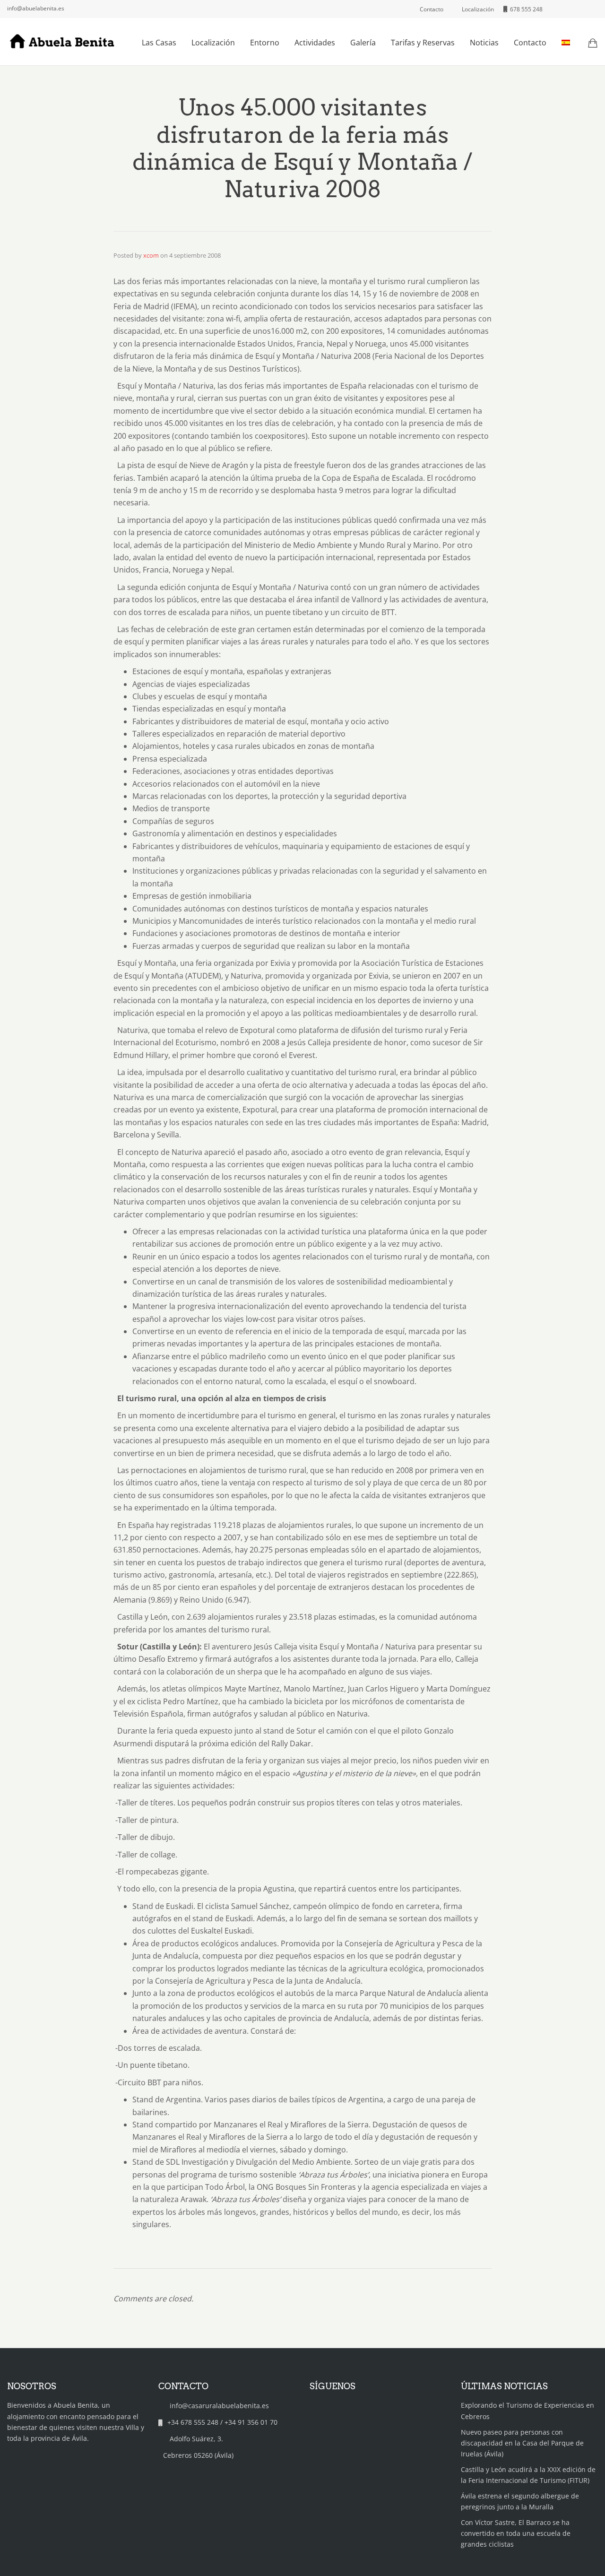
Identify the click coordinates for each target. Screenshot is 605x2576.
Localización (213, 43)
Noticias (484, 43)
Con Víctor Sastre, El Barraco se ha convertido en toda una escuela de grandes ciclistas (516, 2533)
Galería (363, 43)
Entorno (265, 43)
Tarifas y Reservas (423, 43)
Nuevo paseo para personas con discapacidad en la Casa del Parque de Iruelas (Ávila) (522, 2443)
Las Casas (159, 43)
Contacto (530, 43)
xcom (151, 255)
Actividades (315, 43)
